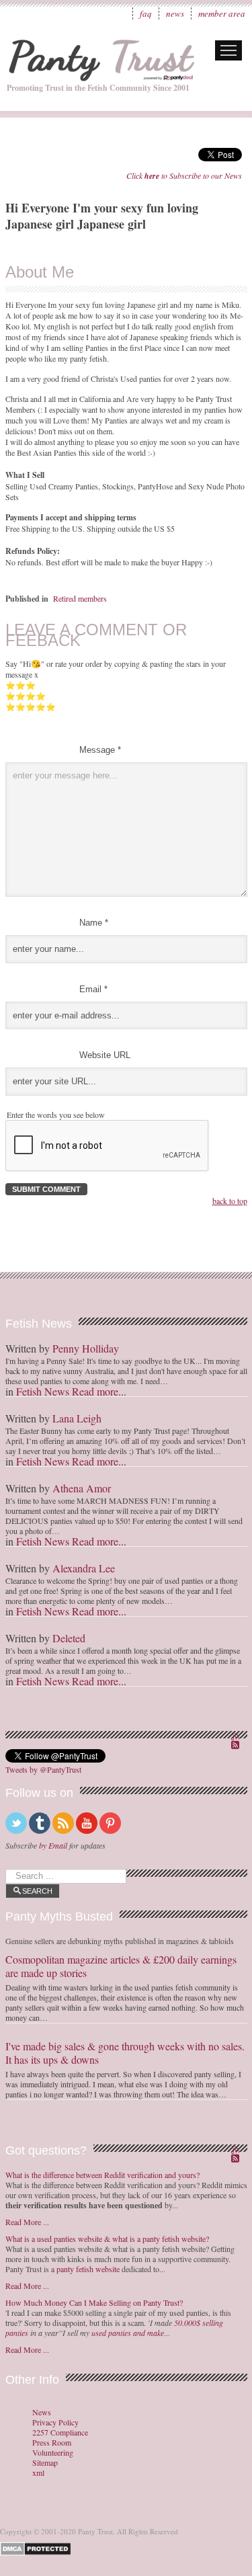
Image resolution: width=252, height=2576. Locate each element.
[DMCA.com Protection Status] (38, 2547)
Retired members (80, 598)
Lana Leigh (77, 1418)
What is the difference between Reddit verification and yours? (102, 2175)
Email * (93, 989)
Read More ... (27, 2222)
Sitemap (45, 2463)
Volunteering (53, 2453)
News (175, 13)
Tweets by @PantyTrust (43, 1769)
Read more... (99, 1391)
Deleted (69, 1638)
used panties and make (128, 2333)
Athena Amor (82, 1488)
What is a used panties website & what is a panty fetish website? (107, 2239)
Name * (94, 923)
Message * (100, 750)
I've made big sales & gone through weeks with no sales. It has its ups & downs (125, 2053)
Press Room (52, 2443)
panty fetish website (88, 2269)
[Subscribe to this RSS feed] (237, 1738)
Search (37, 1891)
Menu (228, 50)
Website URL (105, 1055)
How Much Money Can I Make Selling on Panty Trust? (94, 2302)
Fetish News (43, 1391)
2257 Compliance (60, 2432)
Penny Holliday (86, 1348)
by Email (53, 1845)
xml (38, 2473)
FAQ (146, 13)
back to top (230, 1201)
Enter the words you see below (56, 1115)
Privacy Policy (55, 2422)
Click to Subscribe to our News (184, 175)
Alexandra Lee (84, 1568)
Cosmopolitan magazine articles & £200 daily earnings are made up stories (121, 1966)
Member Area (222, 13)
